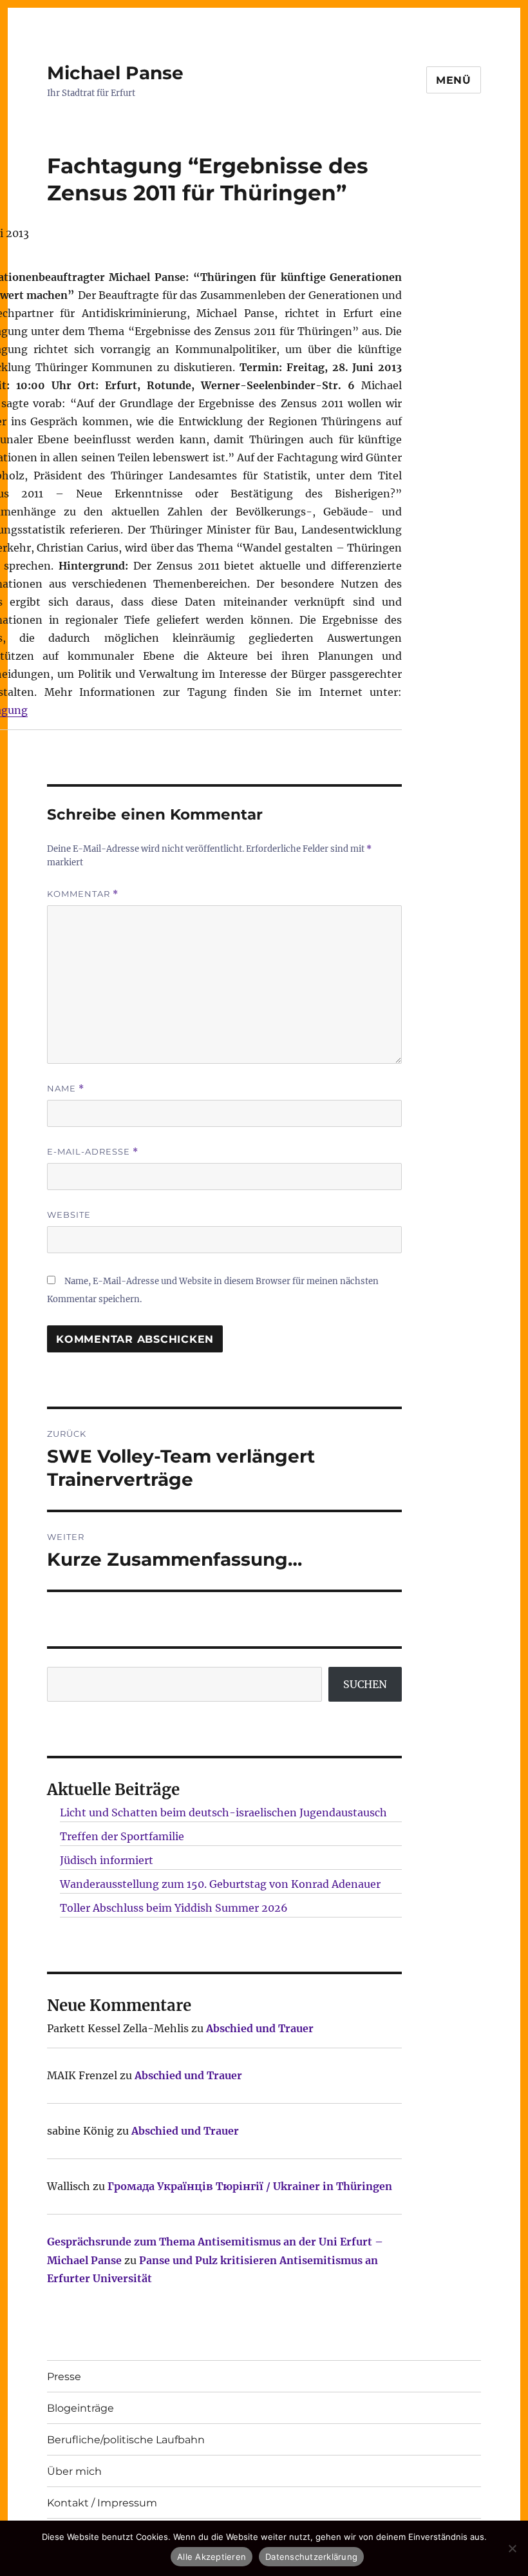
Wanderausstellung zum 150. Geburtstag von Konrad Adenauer (220, 1884)
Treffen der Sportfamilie (122, 1836)
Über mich (74, 2471)
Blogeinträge (80, 2408)
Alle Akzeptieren (212, 2557)
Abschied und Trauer (260, 2028)
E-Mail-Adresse (93, 1152)
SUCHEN (365, 1684)
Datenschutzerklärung (311, 2557)
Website (69, 1215)
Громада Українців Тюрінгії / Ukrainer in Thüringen (250, 2186)
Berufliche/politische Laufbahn (126, 2440)
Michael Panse (115, 73)
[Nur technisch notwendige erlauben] (512, 2548)
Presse (64, 2377)
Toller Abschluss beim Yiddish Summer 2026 (174, 1908)
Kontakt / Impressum (102, 2503)
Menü (454, 80)
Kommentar (83, 894)
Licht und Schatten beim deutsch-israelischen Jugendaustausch (223, 1812)
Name (66, 1089)
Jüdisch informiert (107, 1860)
